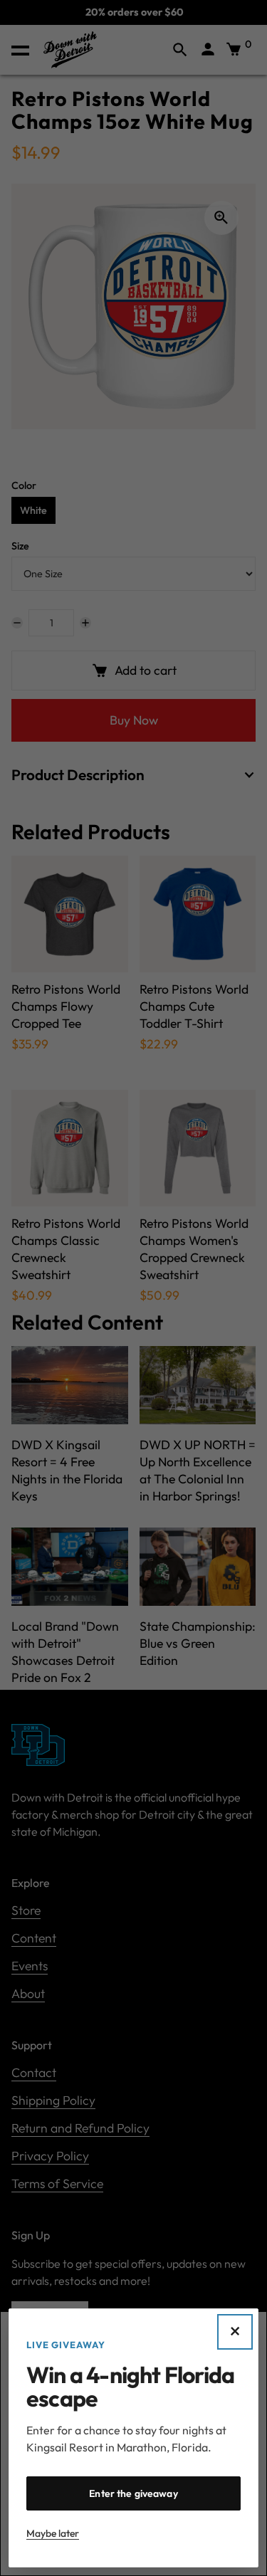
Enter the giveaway (133, 2493)
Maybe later (53, 2533)
